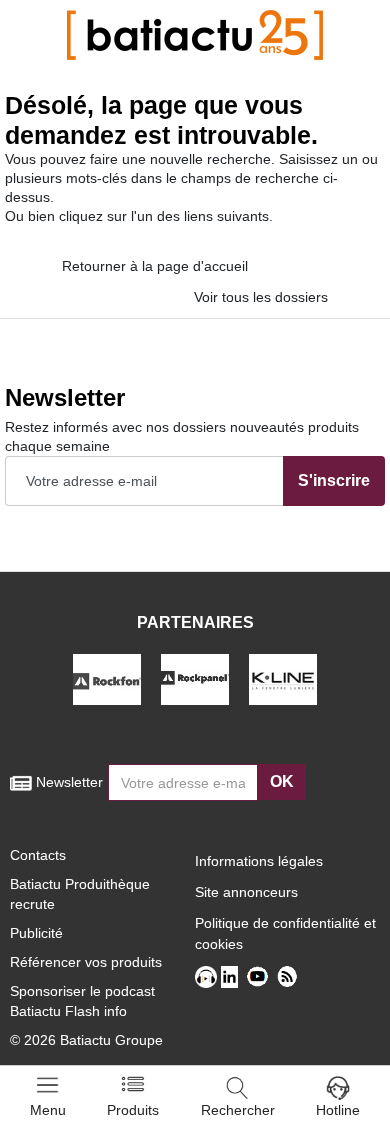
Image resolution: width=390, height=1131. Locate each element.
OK (282, 781)
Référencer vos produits (86, 962)
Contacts (38, 855)
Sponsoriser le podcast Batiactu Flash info (82, 1001)
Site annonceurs (246, 892)
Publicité (36, 933)
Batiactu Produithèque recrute (80, 894)
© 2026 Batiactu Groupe (86, 1040)
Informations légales (259, 861)
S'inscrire (334, 480)
